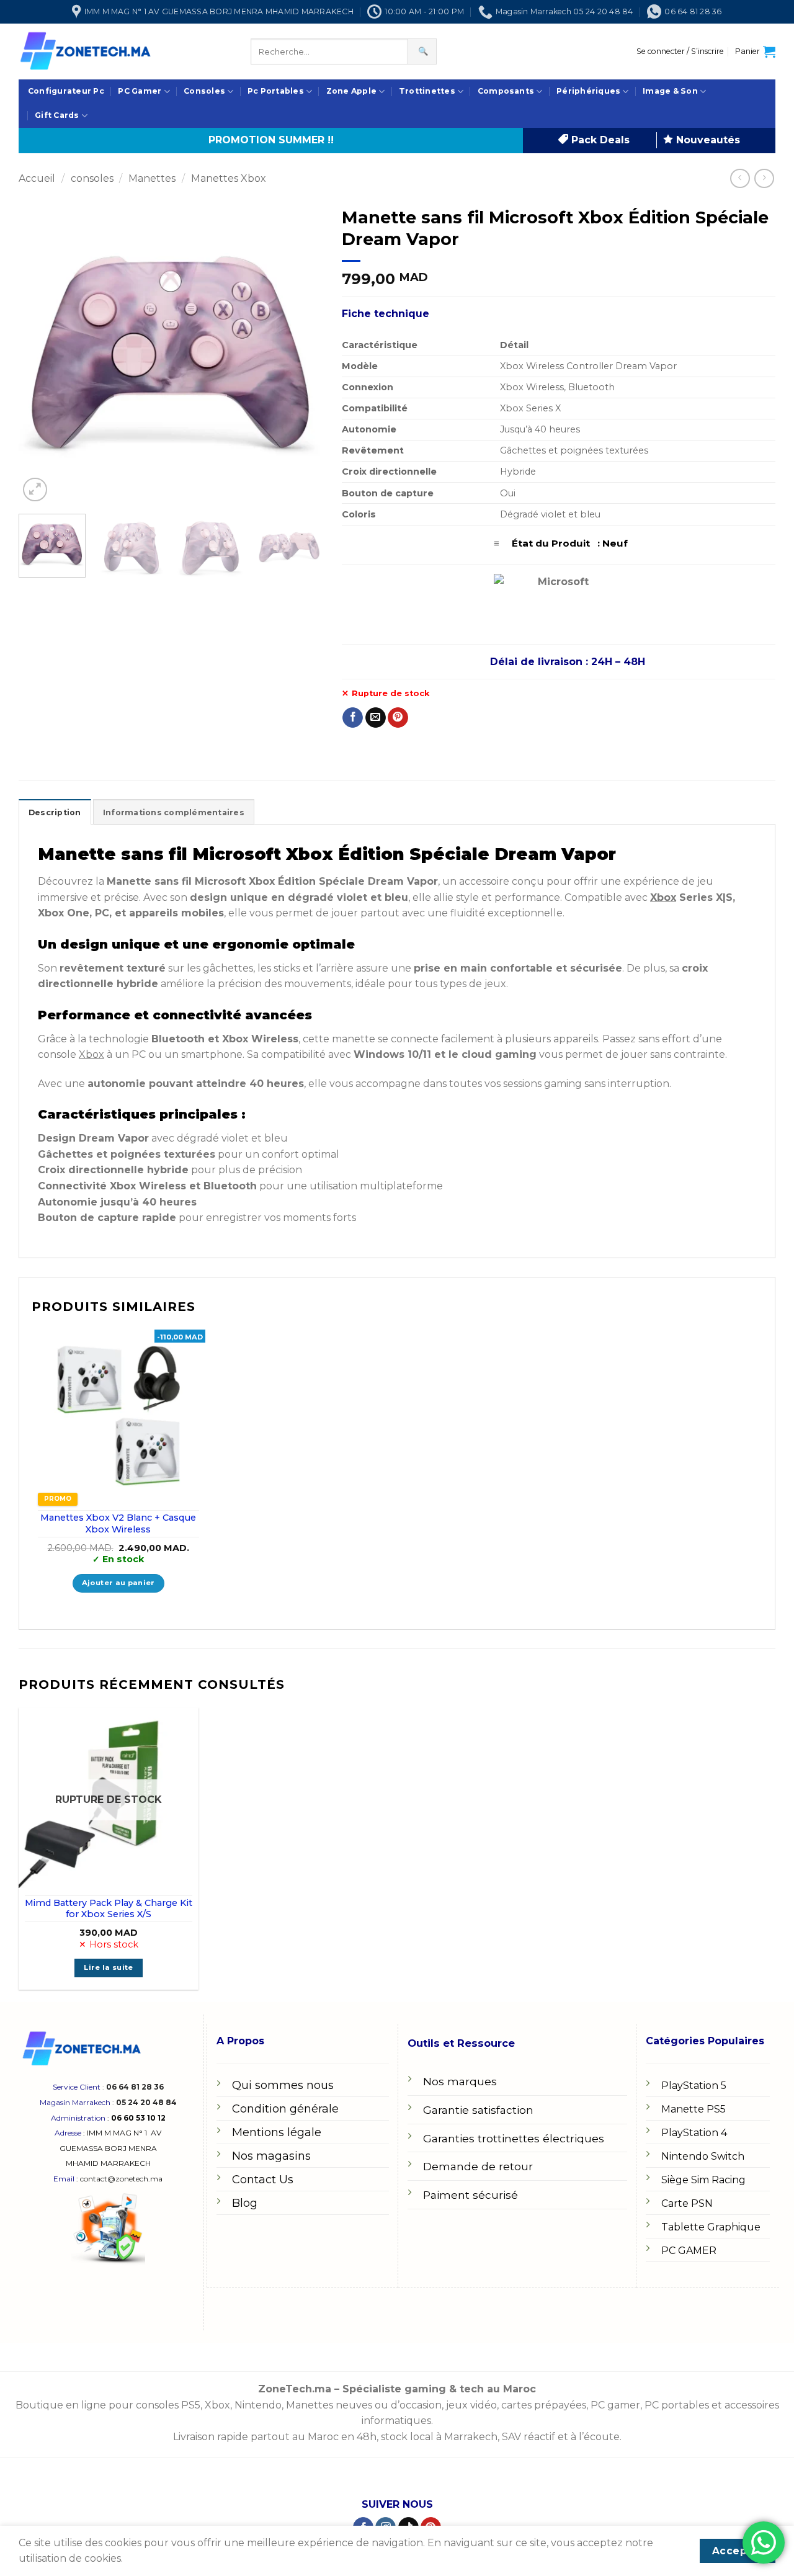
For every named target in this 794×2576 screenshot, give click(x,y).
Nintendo (258, 2405)
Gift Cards (57, 115)
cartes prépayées (542, 2405)
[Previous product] (764, 178)
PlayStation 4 (694, 2133)
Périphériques (588, 91)
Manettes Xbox (229, 178)
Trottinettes (427, 91)
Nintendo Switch (703, 2156)
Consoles (204, 91)
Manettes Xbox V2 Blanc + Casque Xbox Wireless (118, 1523)
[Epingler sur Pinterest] (398, 718)
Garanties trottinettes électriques (514, 2138)
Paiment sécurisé (471, 2195)
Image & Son (670, 91)
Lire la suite (109, 1967)
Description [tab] (55, 812)
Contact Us (263, 2180)
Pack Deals (599, 140)
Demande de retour (478, 2166)
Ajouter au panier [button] (118, 1583)
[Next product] (740, 178)
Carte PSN (687, 2203)
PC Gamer (140, 91)
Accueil (37, 178)
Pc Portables (276, 91)
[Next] (301, 352)
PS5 (191, 2405)
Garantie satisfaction (478, 2110)
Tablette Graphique (711, 2227)
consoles (92, 178)
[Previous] (40, 352)
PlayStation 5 (694, 2086)
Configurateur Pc (66, 91)
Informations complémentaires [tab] (174, 812)
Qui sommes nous (283, 2085)
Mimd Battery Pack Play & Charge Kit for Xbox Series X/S (109, 1909)
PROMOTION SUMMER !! (271, 140)
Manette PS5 (694, 2109)
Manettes (152, 178)
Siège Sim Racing (703, 2180)
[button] (680, 51)
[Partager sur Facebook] (353, 718)
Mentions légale (277, 2132)
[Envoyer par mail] (376, 718)
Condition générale (285, 2109)
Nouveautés (707, 140)
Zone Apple (351, 91)
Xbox (663, 897)
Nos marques (460, 2081)
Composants (506, 91)
